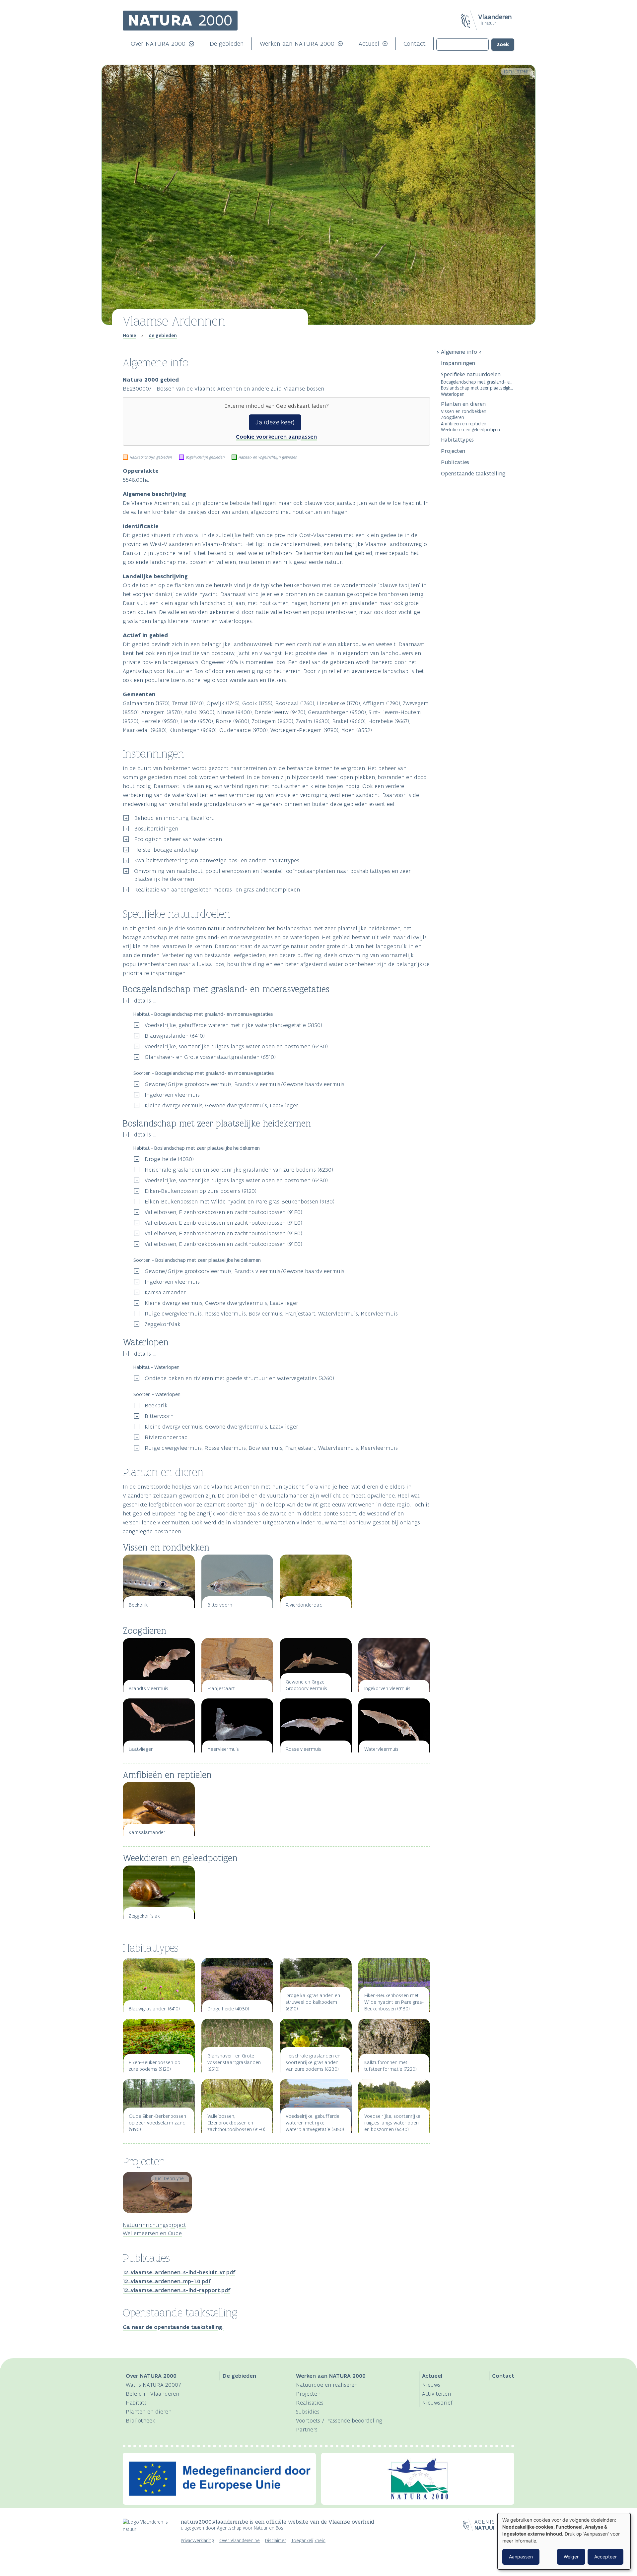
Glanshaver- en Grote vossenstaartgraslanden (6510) (210, 1057)
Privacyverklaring (197, 2541)
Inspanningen (458, 363)
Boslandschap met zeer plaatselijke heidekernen (478, 388)
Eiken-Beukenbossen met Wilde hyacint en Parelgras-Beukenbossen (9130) (240, 1201)
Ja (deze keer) (275, 422)
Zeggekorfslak (163, 1324)
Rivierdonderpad (166, 1437)
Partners (307, 2429)
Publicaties (455, 462)
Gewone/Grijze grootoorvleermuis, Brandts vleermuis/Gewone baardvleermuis (245, 1084)
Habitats (136, 2403)
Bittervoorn (159, 1416)
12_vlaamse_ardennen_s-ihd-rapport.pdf (176, 2290)
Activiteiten (436, 2394)
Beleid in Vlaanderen (152, 2394)
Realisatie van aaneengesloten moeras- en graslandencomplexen (217, 889)
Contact (415, 44)
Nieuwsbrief (437, 2403)
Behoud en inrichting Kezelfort (174, 818)
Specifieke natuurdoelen (472, 374)
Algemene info (459, 352)
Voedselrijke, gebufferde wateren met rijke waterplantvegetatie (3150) (233, 1025)
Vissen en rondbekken (464, 411)
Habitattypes (457, 440)
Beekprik (156, 1405)
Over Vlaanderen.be (240, 2541)
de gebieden (163, 336)
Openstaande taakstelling (473, 473)
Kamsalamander (165, 1292)
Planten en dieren (463, 404)
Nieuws (431, 2385)
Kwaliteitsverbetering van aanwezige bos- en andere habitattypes (217, 860)
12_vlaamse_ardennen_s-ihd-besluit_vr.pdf (179, 2272)
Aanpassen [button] (521, 2557)
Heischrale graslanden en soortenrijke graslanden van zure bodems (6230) (239, 1170)
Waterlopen (453, 394)
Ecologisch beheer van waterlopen (178, 839)
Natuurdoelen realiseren (327, 2385)
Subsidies (308, 2412)
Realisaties (310, 2403)
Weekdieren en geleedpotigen (470, 429)
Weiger (571, 2557)
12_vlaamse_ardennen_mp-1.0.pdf (167, 2281)
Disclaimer (276, 2541)
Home (129, 336)
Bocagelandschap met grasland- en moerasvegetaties (478, 382)
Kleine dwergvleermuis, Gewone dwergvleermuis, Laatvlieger (221, 1105)
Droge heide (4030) (169, 1159)
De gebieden (227, 44)
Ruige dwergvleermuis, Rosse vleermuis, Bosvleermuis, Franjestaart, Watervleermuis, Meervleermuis (271, 1314)
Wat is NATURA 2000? (153, 2385)
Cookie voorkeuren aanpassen (276, 437)
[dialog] (564, 2541)
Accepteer (605, 2557)
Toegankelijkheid (308, 2541)
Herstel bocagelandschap (166, 850)
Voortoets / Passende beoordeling (339, 2421)
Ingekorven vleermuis (172, 1095)
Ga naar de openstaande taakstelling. (173, 2327)
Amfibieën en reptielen (464, 424)
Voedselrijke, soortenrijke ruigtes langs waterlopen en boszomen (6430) (236, 1046)
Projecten (453, 451)
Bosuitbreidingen (156, 828)
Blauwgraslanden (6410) (175, 1036)
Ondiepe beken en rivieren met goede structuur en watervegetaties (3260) (239, 1378)
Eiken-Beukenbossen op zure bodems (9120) (201, 1191)
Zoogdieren (453, 417)
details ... (145, 1001)
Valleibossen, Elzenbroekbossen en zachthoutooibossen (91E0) (223, 1212)
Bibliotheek (141, 2421)
